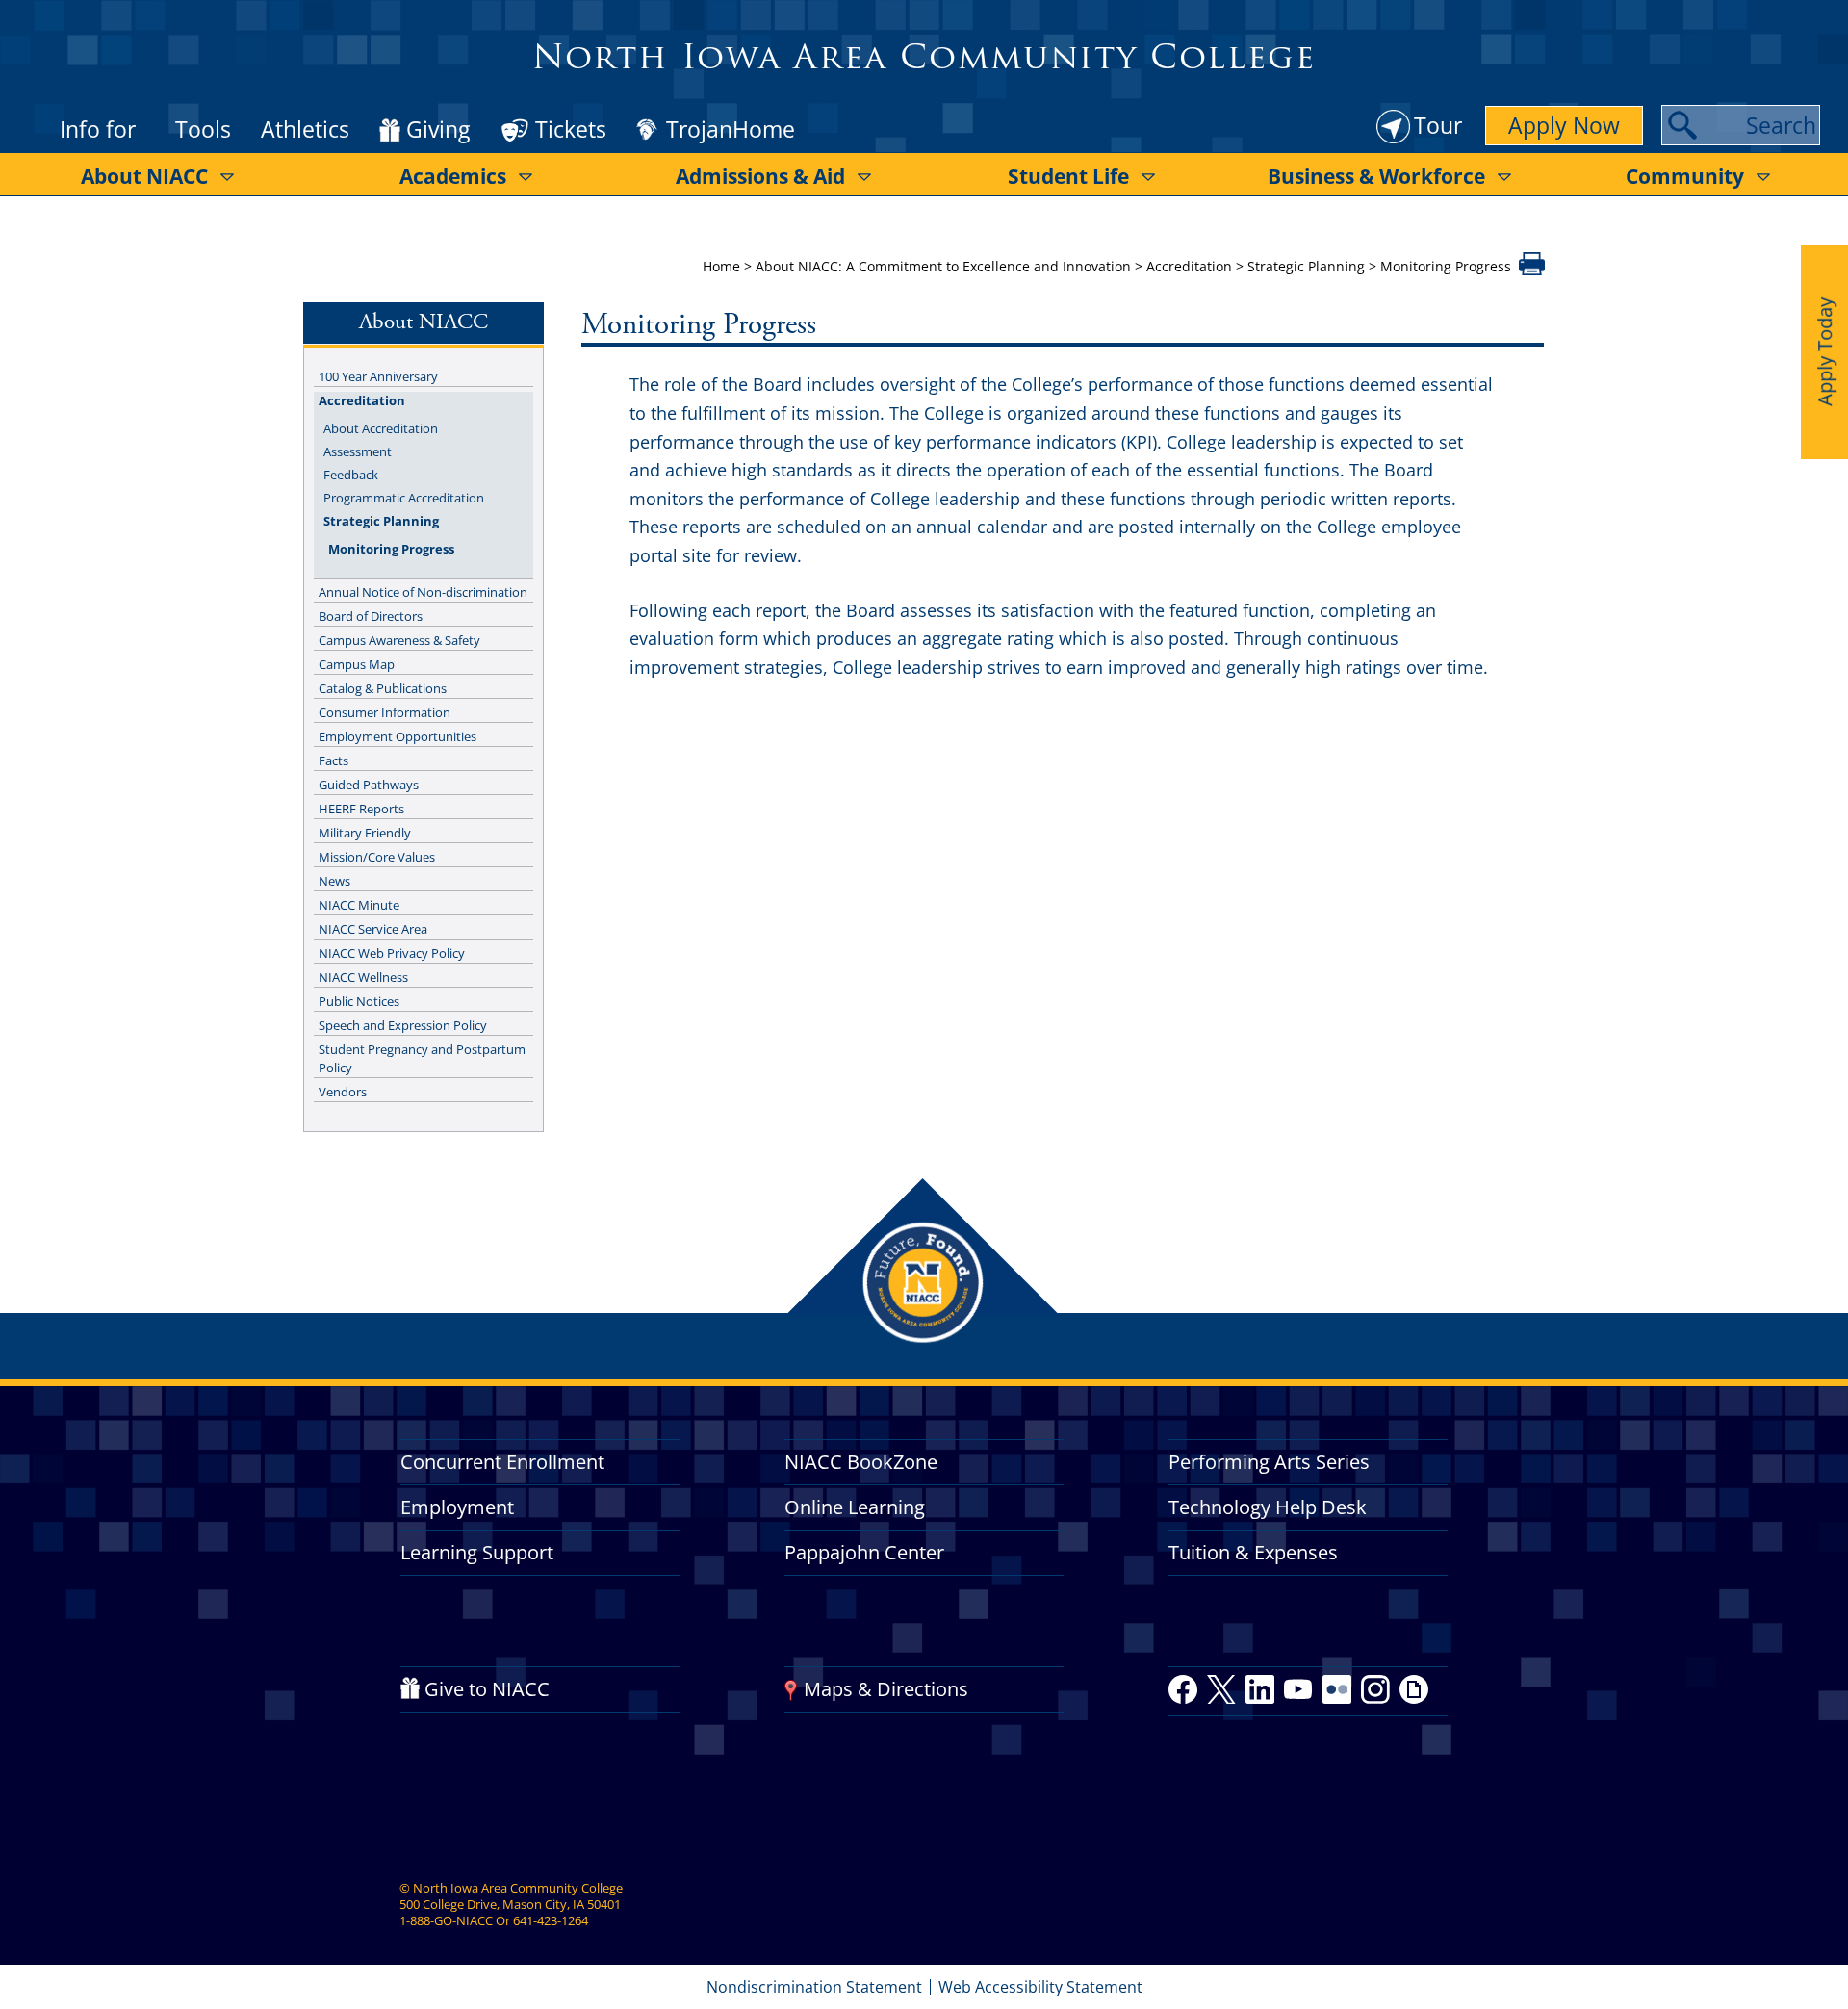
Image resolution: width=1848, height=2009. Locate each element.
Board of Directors (371, 616)
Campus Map (357, 664)
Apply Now (1564, 125)
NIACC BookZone (861, 1462)
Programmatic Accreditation (404, 498)
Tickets (571, 129)
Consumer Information (385, 712)
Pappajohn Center (864, 1552)
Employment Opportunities (398, 736)
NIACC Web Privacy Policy (392, 953)
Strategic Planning (1306, 266)
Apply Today (1824, 352)
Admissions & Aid (760, 176)
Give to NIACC (487, 1689)
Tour (1438, 125)
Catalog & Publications (383, 688)
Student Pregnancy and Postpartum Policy (422, 1058)
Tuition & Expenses (1253, 1552)
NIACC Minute (359, 905)
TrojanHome (731, 130)
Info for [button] (98, 129)
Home (721, 266)
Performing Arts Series (1269, 1462)
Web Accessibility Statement (1040, 1987)
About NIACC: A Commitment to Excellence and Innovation (943, 266)
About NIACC (144, 176)
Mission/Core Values (377, 857)
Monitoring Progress (391, 549)
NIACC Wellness (363, 977)
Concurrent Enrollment (502, 1462)
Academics (453, 176)
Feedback (351, 475)
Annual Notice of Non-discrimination (423, 592)
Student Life (1068, 176)
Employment (457, 1507)
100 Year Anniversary (378, 376)
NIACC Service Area (373, 929)
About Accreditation (381, 428)
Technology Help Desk (1268, 1507)
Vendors (343, 1092)
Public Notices (359, 1001)
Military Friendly (365, 833)
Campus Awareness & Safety (399, 640)
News (334, 881)
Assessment (358, 451)
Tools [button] (203, 129)
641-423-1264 (551, 1920)
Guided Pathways (369, 785)
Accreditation (1189, 266)
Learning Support (477, 1552)
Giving (438, 130)
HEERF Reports (361, 809)
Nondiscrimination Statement (814, 1987)
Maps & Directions (886, 1689)
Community (1685, 176)
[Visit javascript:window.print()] (1532, 270)
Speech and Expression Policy (403, 1025)
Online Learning (855, 1507)
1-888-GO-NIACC (446, 1920)
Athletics (305, 129)
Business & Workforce (1376, 176)
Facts (334, 760)
